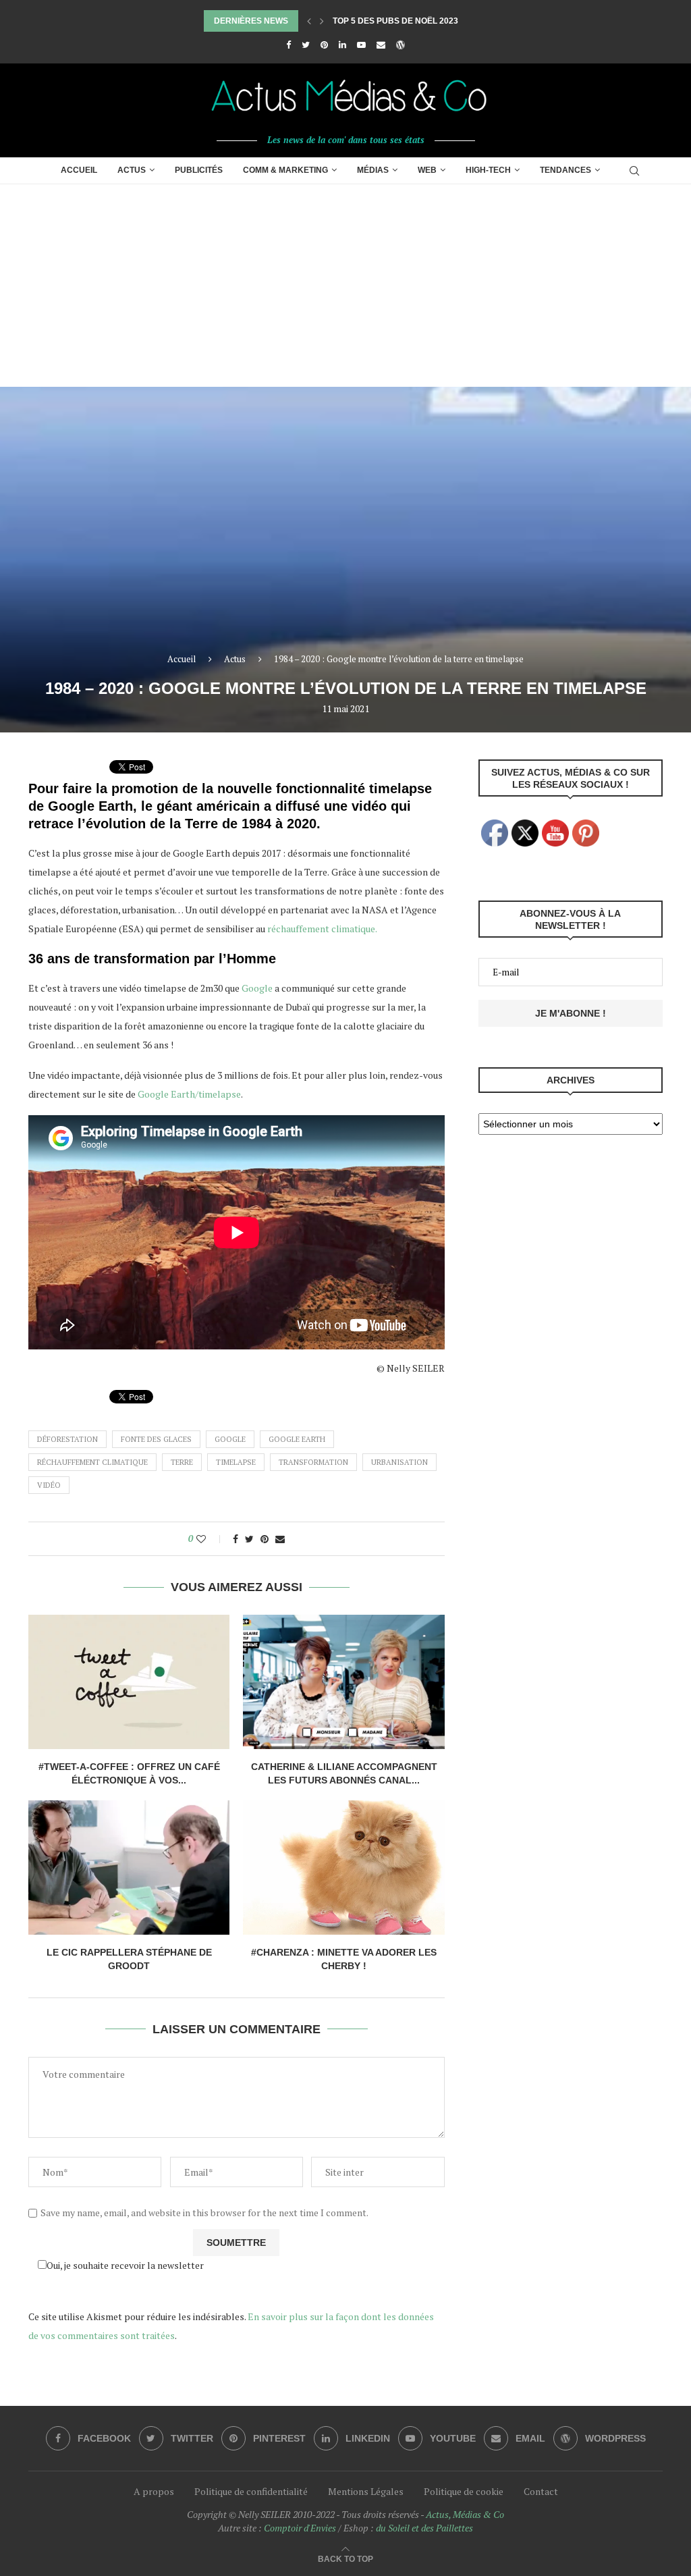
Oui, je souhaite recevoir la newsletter (125, 2265)
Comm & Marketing (285, 170)
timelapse (236, 1462)
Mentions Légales (366, 2491)
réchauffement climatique (92, 1462)
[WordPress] (400, 45)
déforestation (67, 1439)
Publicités (199, 170)
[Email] (381, 45)
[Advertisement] (345, 286)
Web (427, 170)
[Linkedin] (342, 45)
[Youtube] (361, 45)
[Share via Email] (280, 1539)
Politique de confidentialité (251, 2491)
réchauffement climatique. (322, 929)
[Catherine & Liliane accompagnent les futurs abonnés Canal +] (343, 1682)
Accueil (79, 170)
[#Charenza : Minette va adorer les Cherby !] (343, 1868)
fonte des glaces (156, 1439)
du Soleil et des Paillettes (424, 2528)
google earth (297, 1439)
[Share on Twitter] (249, 1539)
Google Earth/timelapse (189, 1094)
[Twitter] (306, 45)
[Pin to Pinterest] (265, 1539)
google (230, 1439)
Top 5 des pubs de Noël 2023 (395, 21)
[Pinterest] (324, 45)
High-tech (488, 170)
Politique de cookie (464, 2491)
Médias (373, 170)
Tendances (565, 170)
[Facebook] (288, 45)
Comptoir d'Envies (300, 2528)
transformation (313, 1462)
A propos (154, 2491)
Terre (182, 1462)
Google (257, 988)
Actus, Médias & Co (465, 2514)
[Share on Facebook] (236, 1539)
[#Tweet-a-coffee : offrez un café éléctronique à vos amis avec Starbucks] (129, 1682)
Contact (541, 2491)
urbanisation (399, 1462)
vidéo (49, 1485)
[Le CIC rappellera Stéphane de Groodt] (129, 1868)
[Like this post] (210, 1539)
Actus (132, 170)
